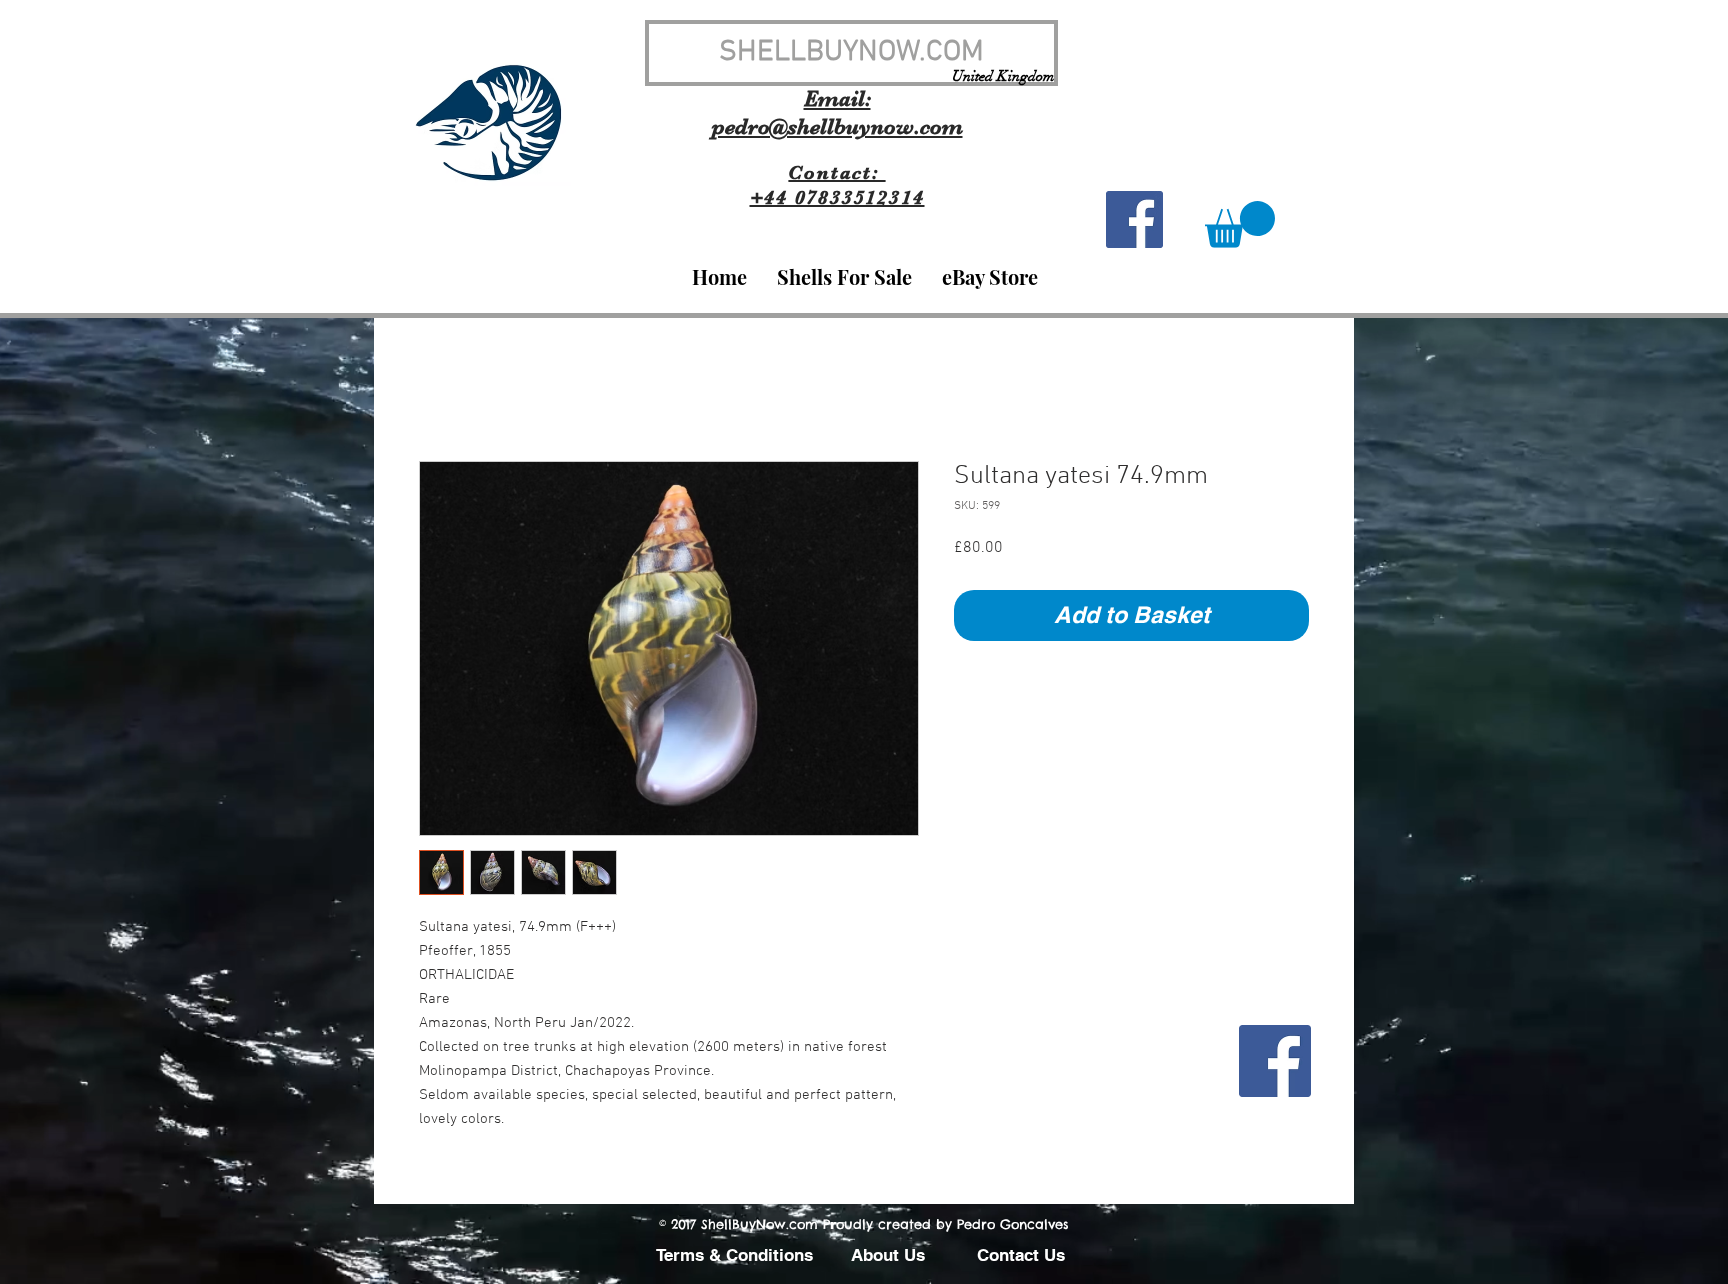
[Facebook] (1275, 1061)
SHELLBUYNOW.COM (851, 52)
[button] (1240, 224)
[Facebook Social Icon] (1134, 219)
